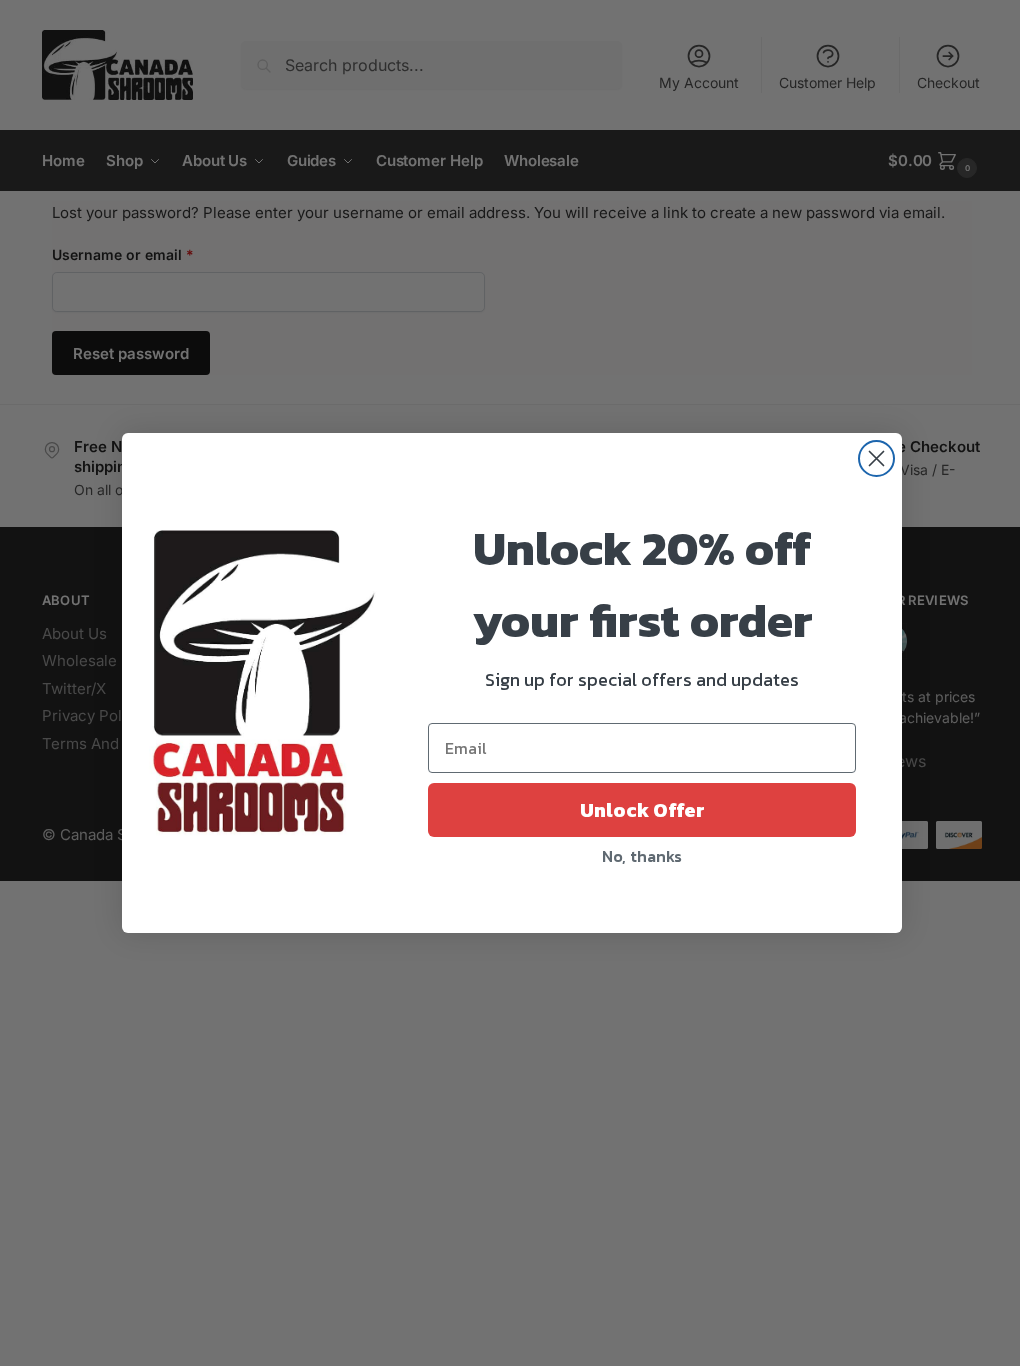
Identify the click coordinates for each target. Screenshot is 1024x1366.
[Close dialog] (876, 458)
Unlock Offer (642, 810)
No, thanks (642, 856)
